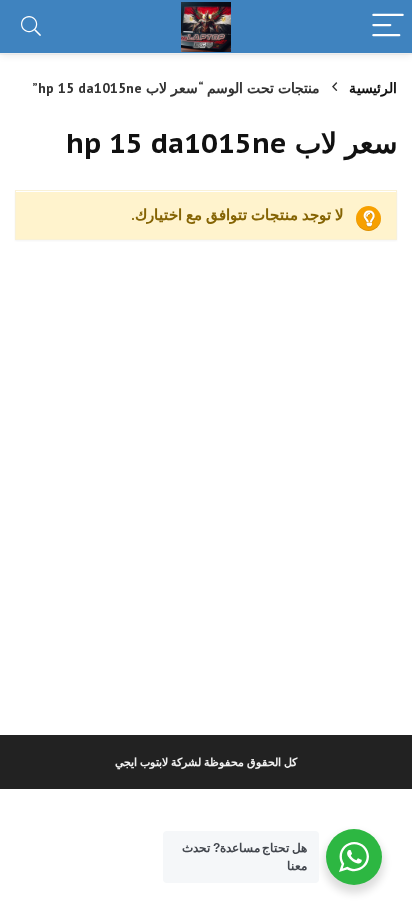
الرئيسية (373, 88)
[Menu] (388, 26)
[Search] (31, 26)
